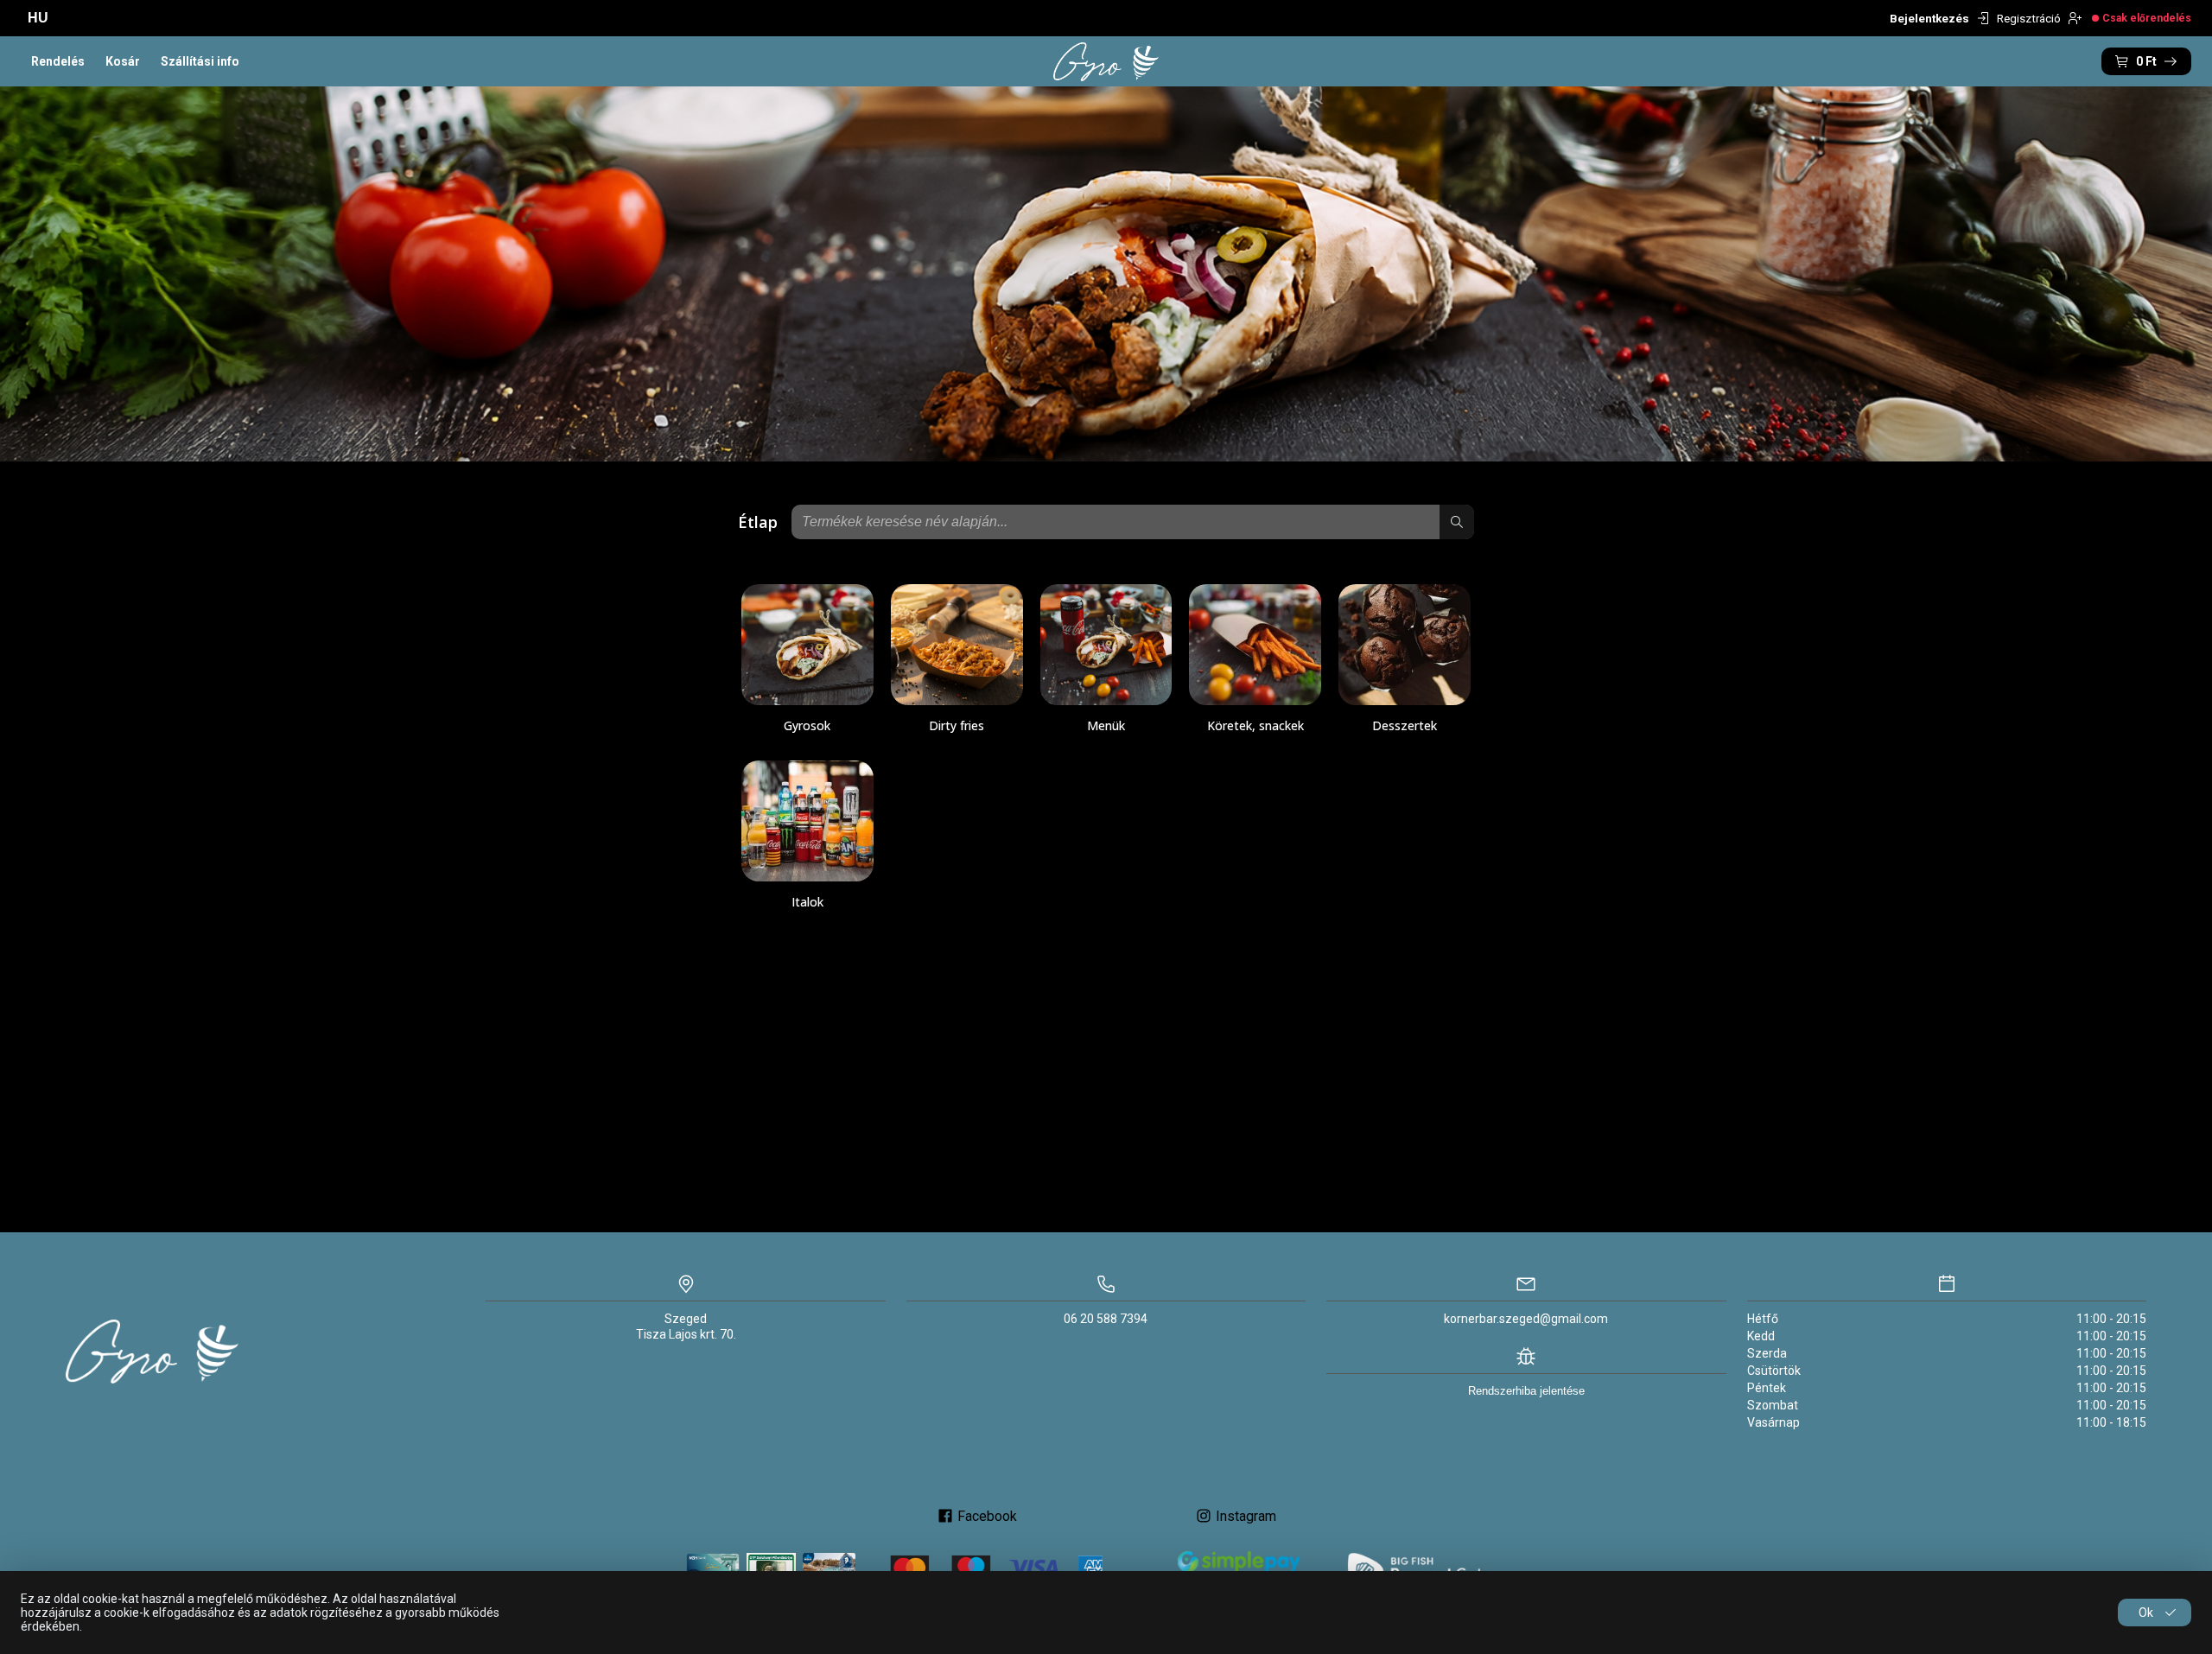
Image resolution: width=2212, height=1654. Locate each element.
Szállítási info (200, 61)
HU (38, 18)
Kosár (123, 61)
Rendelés (58, 61)
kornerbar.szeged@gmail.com (1526, 1319)
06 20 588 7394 (1106, 1319)
